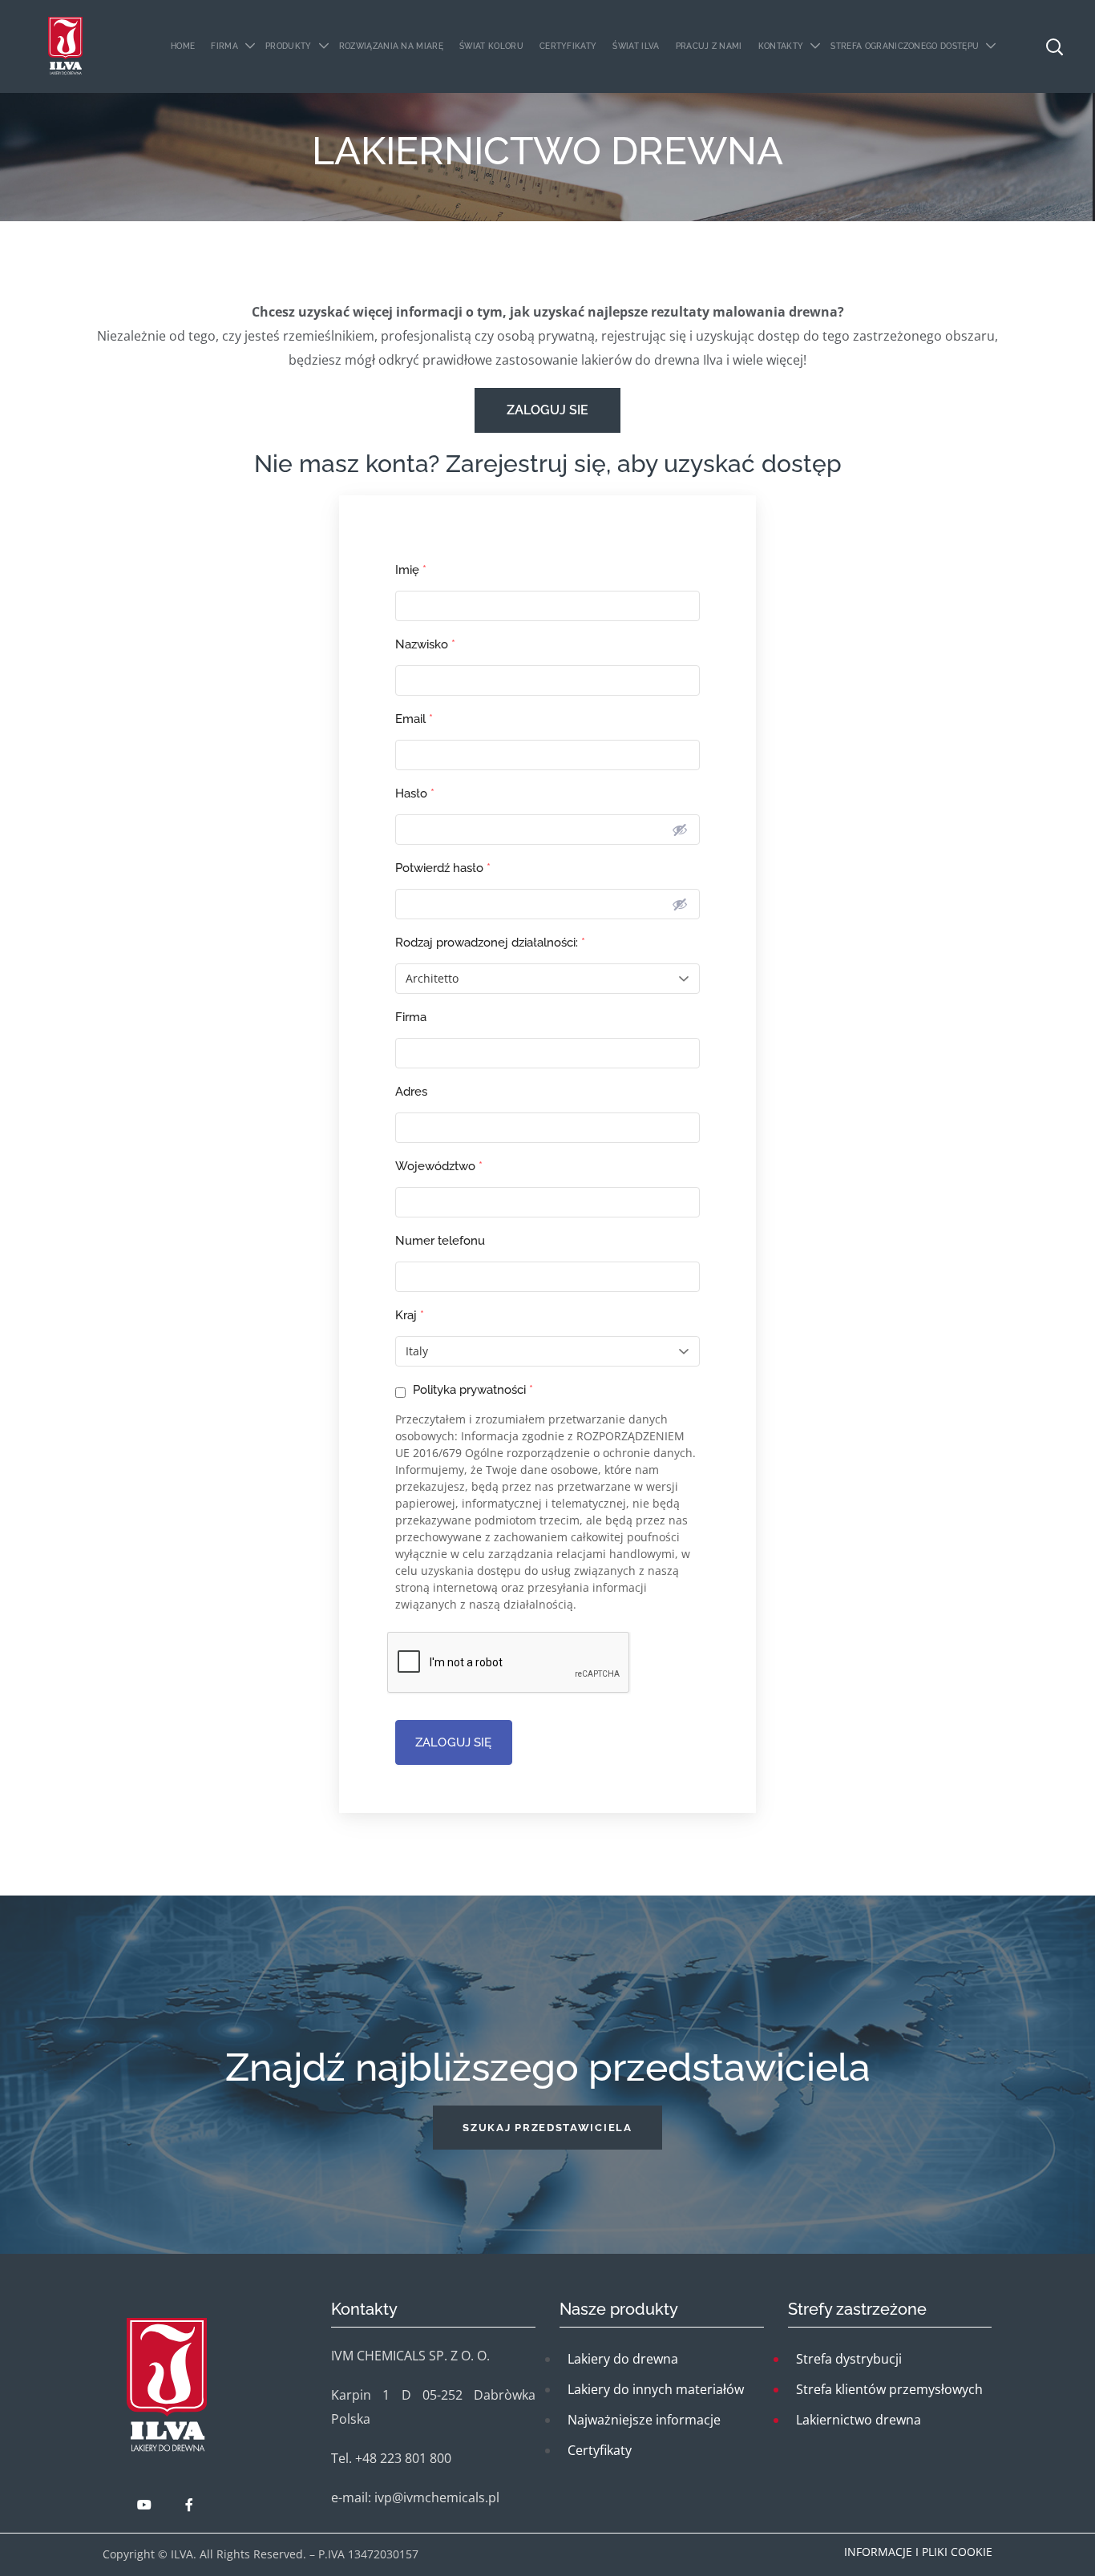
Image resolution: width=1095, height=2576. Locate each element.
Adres (411, 1092)
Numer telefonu (440, 1241)
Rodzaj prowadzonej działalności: (490, 943)
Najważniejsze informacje (644, 2420)
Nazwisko (425, 644)
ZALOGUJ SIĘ (454, 1742)
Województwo (439, 1166)
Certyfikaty (600, 2450)
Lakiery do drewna (623, 2359)
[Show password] (680, 830)
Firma (411, 1017)
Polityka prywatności (471, 1390)
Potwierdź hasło (443, 868)
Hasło (415, 793)
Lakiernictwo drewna (859, 2420)
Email (414, 719)
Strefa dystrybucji (849, 2359)
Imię (411, 570)
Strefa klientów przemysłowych (889, 2389)
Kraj (410, 1315)
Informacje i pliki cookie (918, 2552)
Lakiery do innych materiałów (656, 2389)
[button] (547, 2128)
